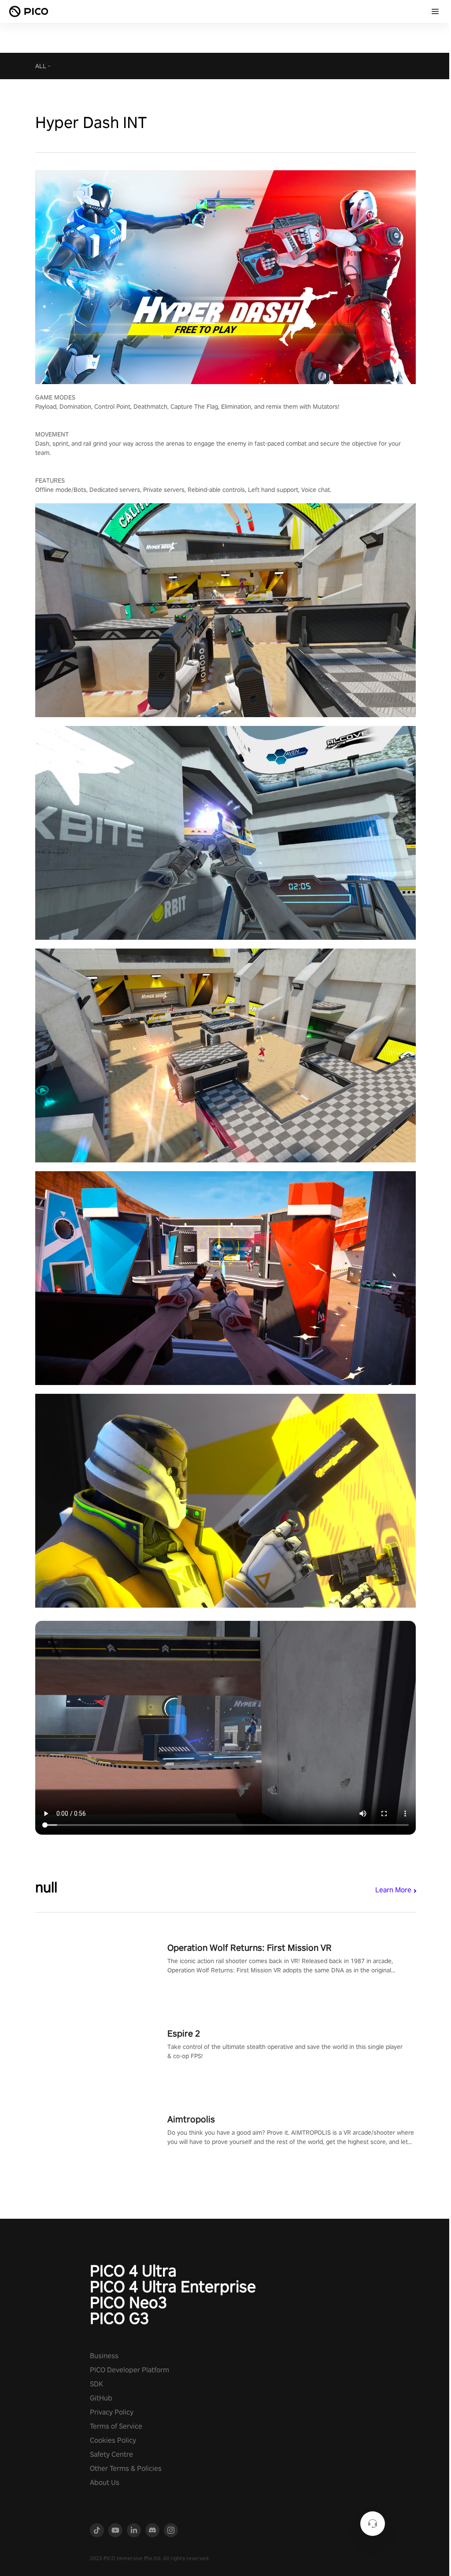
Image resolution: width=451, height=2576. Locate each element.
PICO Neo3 (128, 2302)
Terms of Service (116, 2426)
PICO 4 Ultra (133, 2271)
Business (104, 2356)
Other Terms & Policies (126, 2468)
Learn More (393, 1890)
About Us (105, 2483)
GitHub (101, 2398)
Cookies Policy (113, 2440)
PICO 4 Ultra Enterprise (173, 2287)
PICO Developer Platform (129, 2370)
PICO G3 (119, 2318)
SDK (96, 2384)
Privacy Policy (112, 2412)
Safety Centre (111, 2454)
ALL (41, 66)
